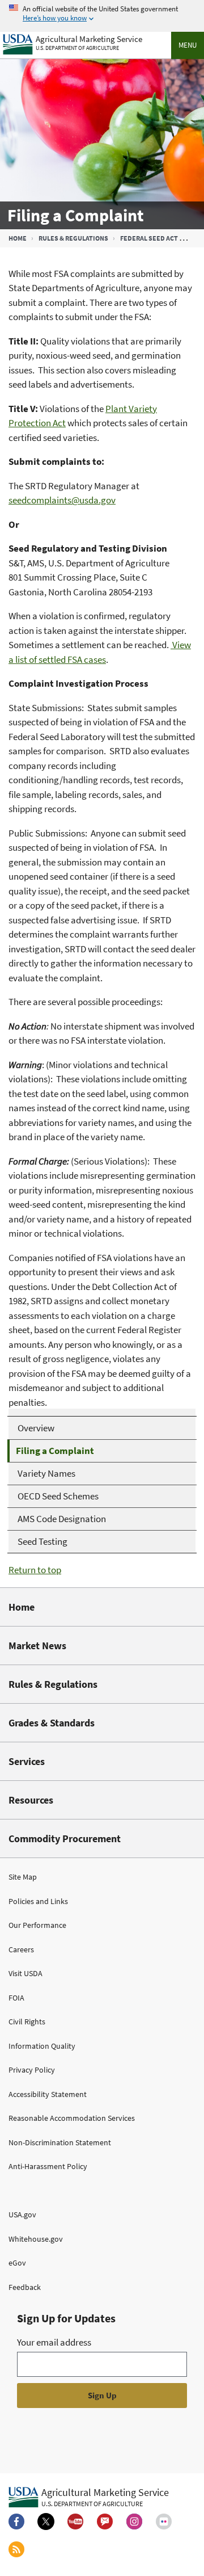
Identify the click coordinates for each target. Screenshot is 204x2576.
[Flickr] (164, 2522)
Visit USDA (25, 1973)
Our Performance (37, 1925)
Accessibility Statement (48, 2094)
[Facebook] (16, 2522)
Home (18, 238)
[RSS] (16, 2549)
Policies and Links (38, 1901)
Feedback (25, 2287)
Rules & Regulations (73, 238)
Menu (188, 45)
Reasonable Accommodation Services (72, 2118)
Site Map (23, 1877)
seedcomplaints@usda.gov (62, 500)
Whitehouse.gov (36, 2239)
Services (27, 1761)
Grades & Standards (52, 1723)
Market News (37, 1646)
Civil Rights (27, 2022)
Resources (31, 1800)
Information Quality (42, 2046)
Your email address (54, 2342)
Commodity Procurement (65, 1839)
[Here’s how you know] (102, 14)
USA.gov (22, 2214)
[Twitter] (46, 2522)
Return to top (35, 1570)
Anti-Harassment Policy (48, 2166)
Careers (21, 1949)
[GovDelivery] (105, 2522)
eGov (17, 2263)
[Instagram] (134, 2522)
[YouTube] (75, 2522)
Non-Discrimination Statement (60, 2142)
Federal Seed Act (149, 238)
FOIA (16, 1998)
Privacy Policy (32, 2070)
